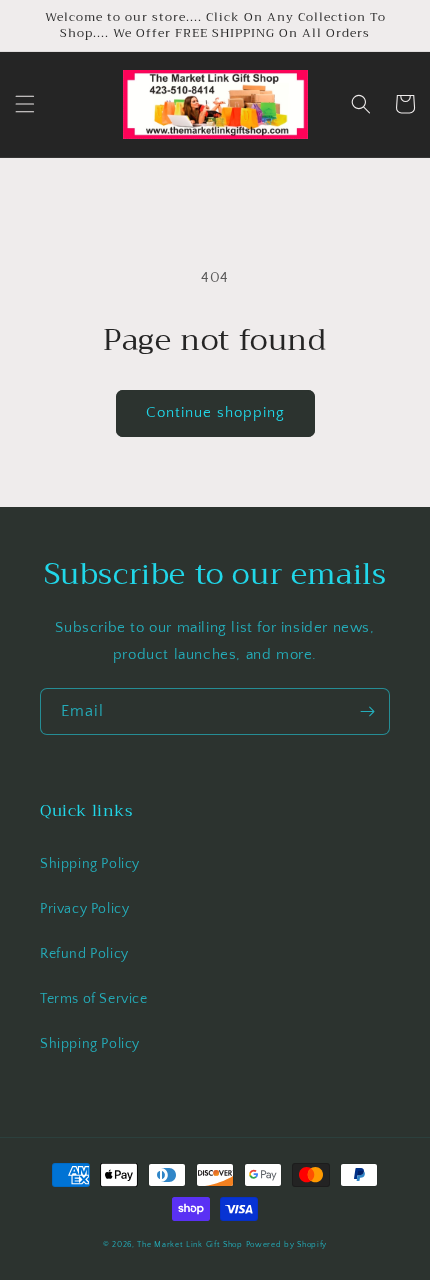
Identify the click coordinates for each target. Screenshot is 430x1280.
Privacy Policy (84, 909)
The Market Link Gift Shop (190, 1244)
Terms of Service (94, 999)
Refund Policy (84, 954)
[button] (25, 104)
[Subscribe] (367, 711)
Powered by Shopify (287, 1244)
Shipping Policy (90, 864)
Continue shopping (215, 412)
